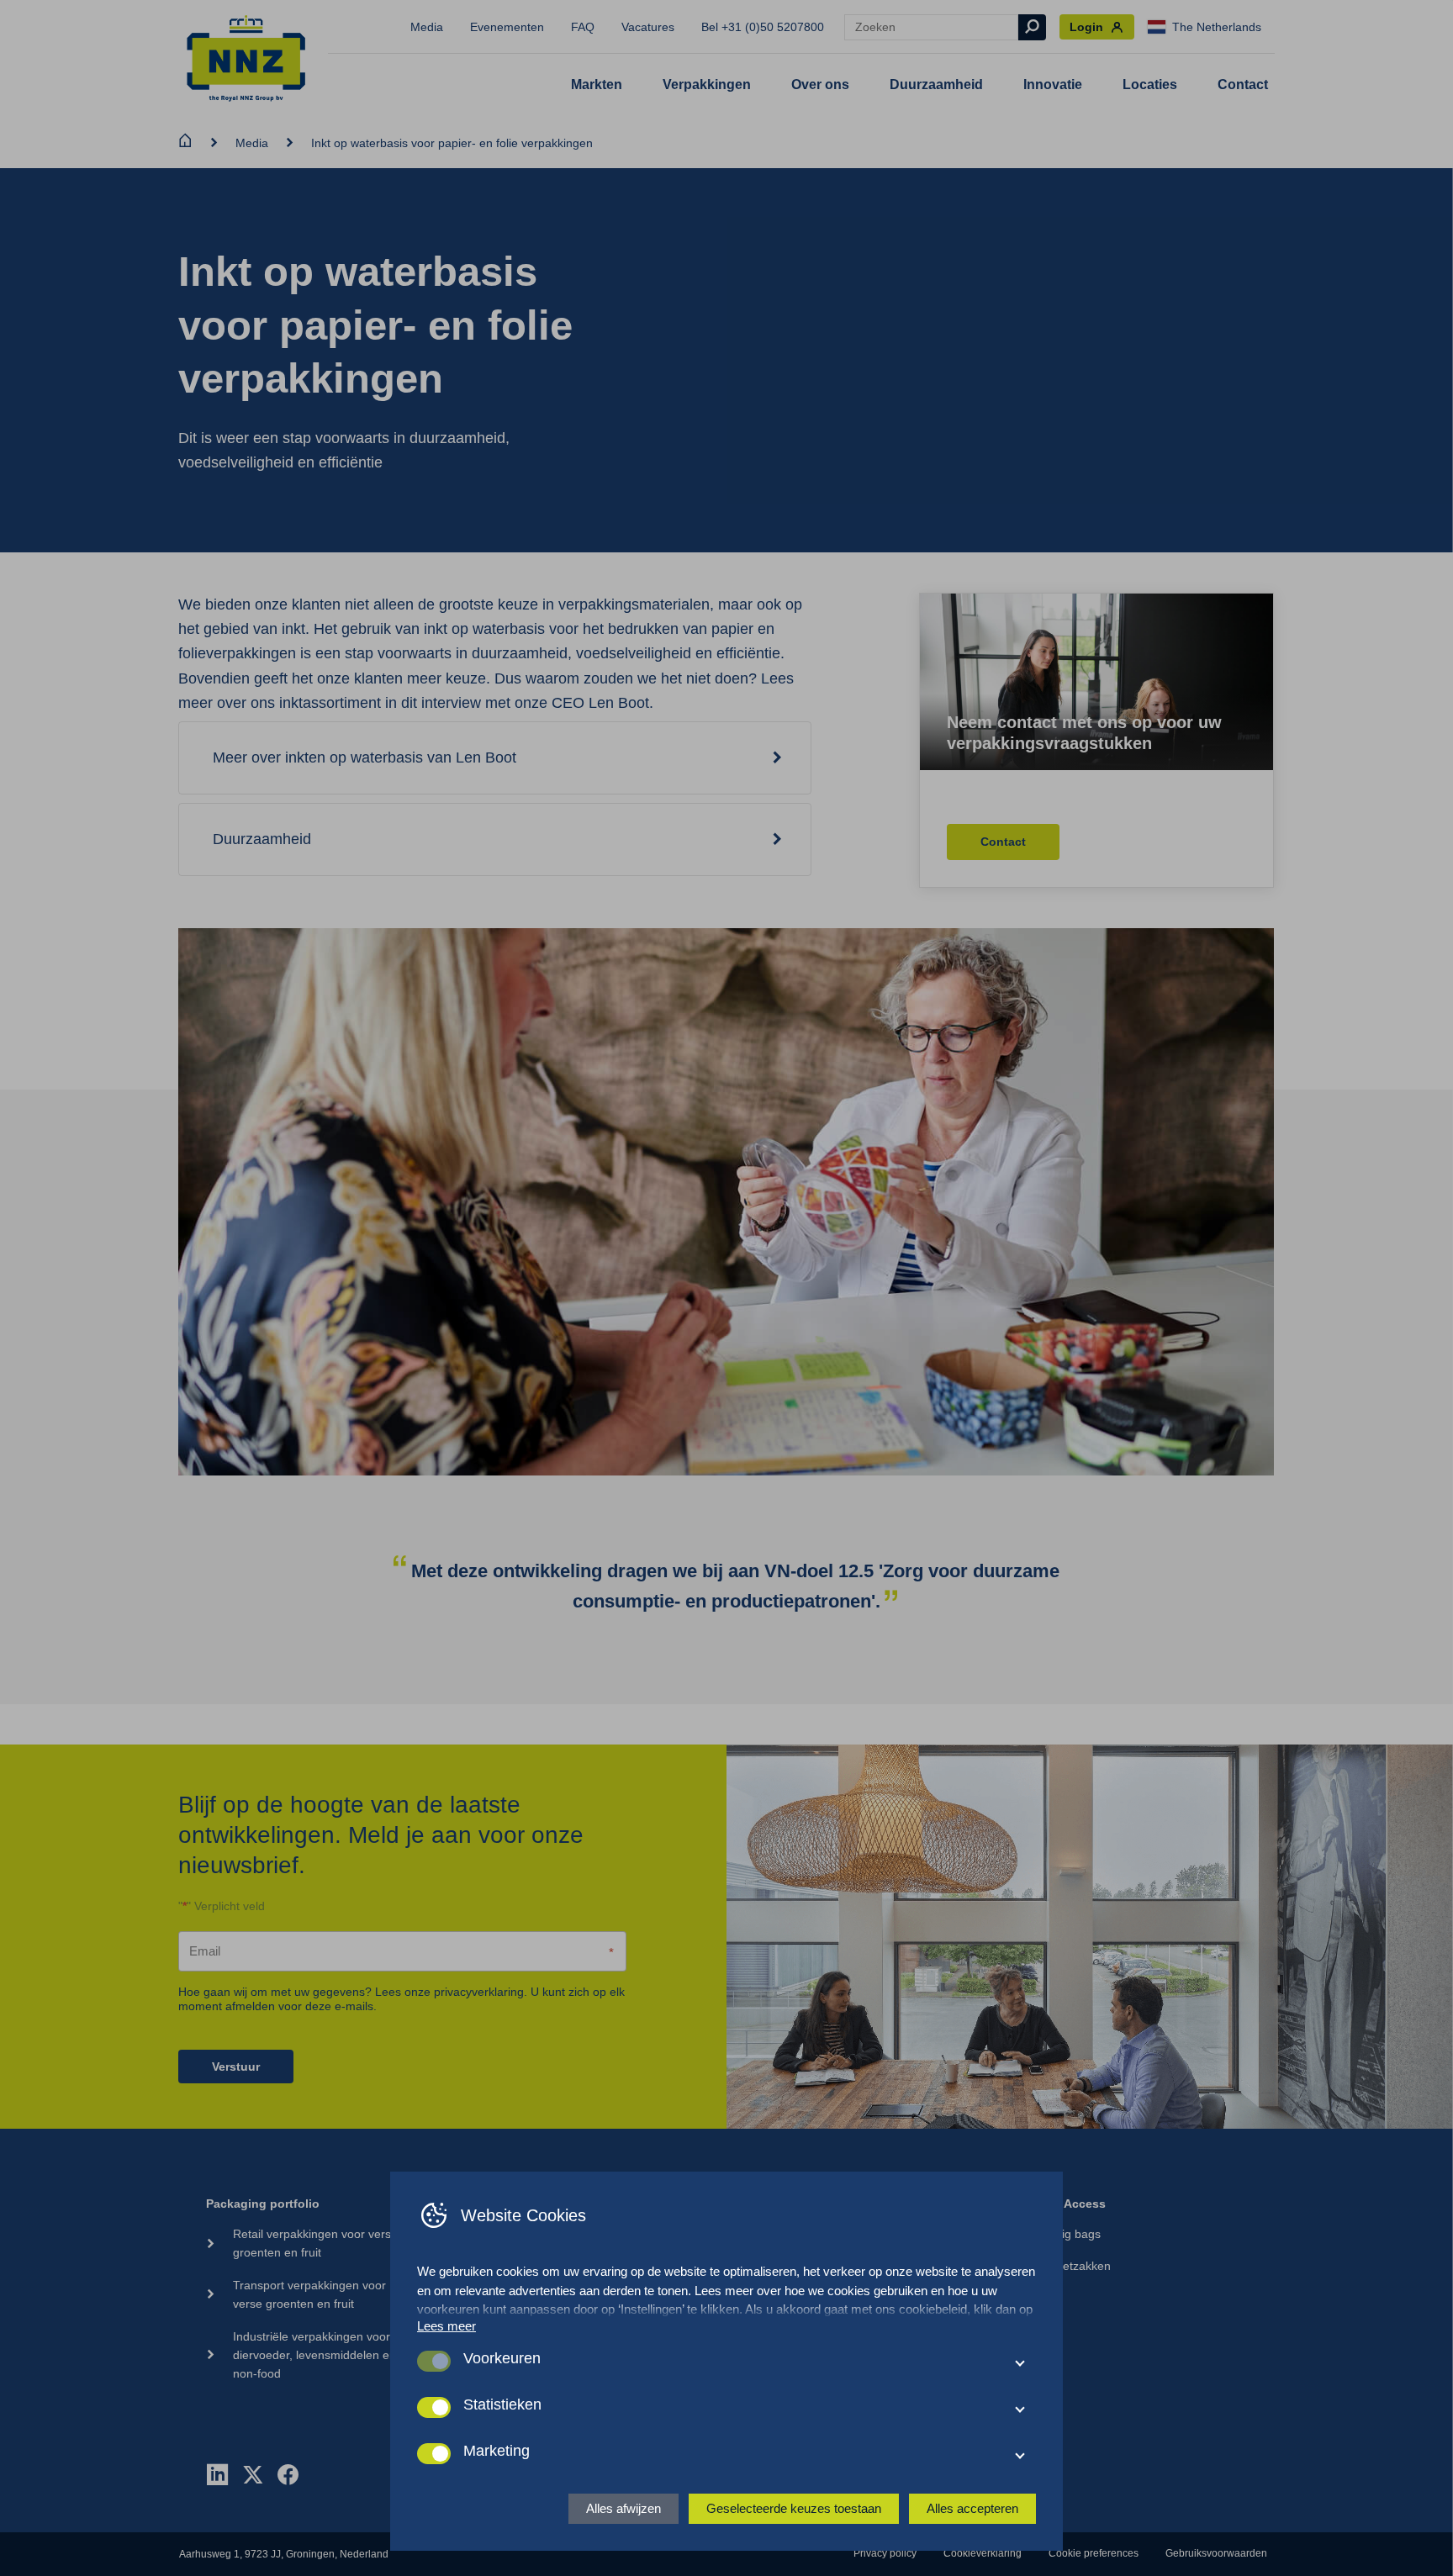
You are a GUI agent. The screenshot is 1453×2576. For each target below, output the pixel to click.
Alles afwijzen (623, 2508)
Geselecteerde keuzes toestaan (794, 2508)
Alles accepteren (972, 2508)
